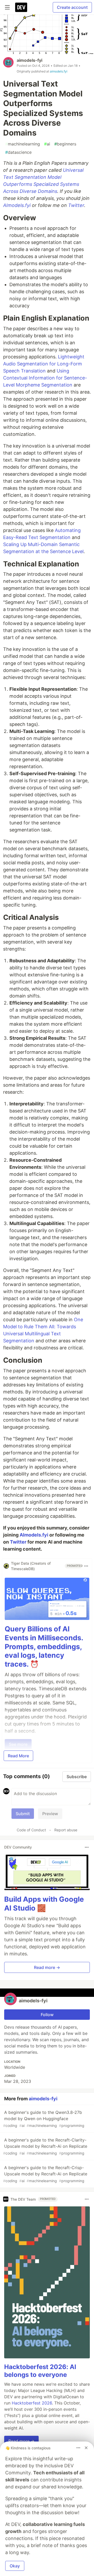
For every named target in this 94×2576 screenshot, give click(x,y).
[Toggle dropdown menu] (86, 1566)
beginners (65, 144)
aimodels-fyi (30, 60)
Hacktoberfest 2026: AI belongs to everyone (40, 2371)
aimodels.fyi (59, 71)
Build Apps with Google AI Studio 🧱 (44, 1904)
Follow (47, 2015)
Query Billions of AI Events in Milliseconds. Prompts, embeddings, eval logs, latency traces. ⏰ (44, 1647)
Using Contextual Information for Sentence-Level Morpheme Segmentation (45, 378)
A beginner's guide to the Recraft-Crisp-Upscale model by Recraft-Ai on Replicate (45, 2174)
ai (47, 144)
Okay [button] (15, 2566)
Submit (23, 1814)
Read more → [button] (47, 1967)
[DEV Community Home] (21, 7)
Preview (50, 1814)
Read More (18, 1756)
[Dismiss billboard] (86, 2448)
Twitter (76, 205)
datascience (18, 152)
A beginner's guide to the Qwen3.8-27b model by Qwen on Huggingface (44, 2119)
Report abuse (66, 1830)
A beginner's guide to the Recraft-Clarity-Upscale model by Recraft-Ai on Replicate (45, 2146)
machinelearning (23, 144)
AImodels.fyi (17, 205)
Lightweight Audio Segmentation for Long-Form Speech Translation (44, 364)
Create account (72, 7)
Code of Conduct (31, 1830)
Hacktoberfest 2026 (32, 2403)
